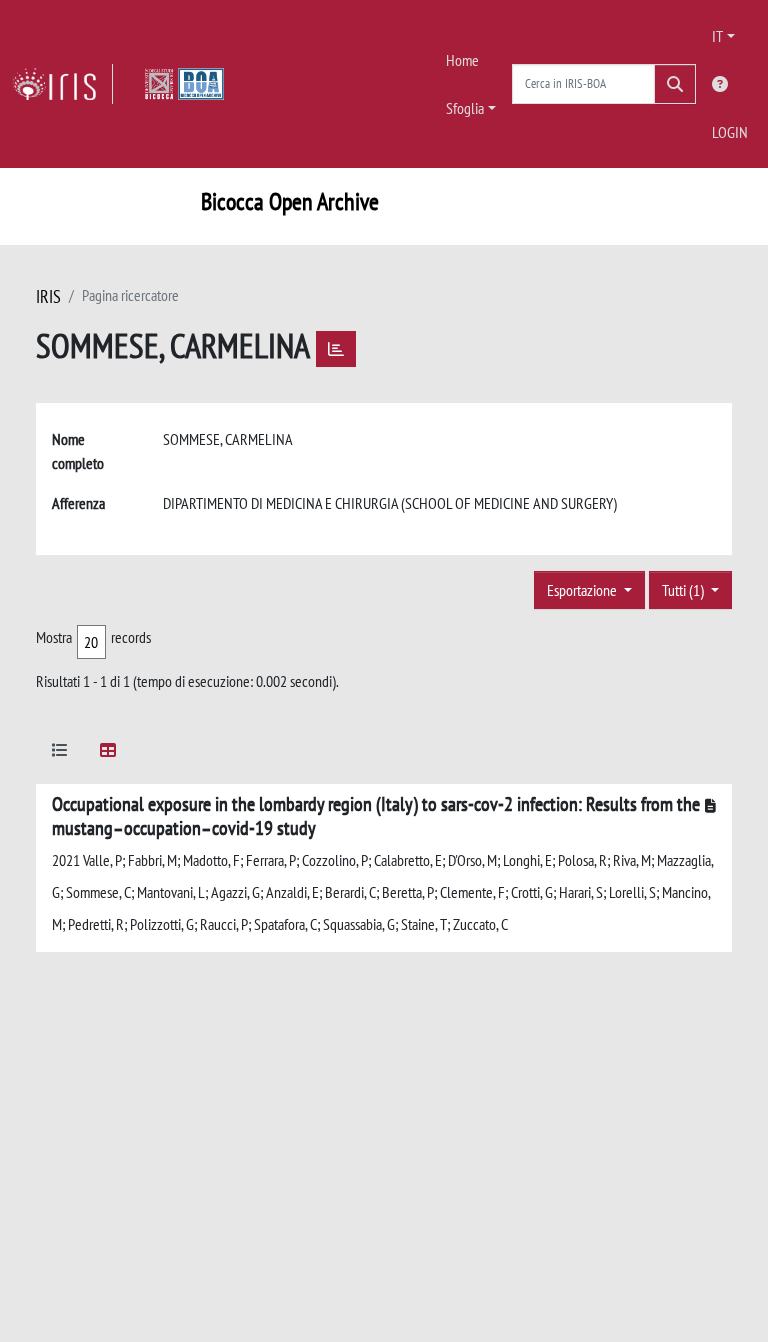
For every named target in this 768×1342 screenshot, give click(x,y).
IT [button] (717, 36)
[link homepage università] (184, 84)
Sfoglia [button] (465, 108)
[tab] (60, 753)
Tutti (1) (684, 590)
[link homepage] (62, 84)
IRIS (48, 296)
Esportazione (583, 590)
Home (462, 60)
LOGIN (730, 132)
